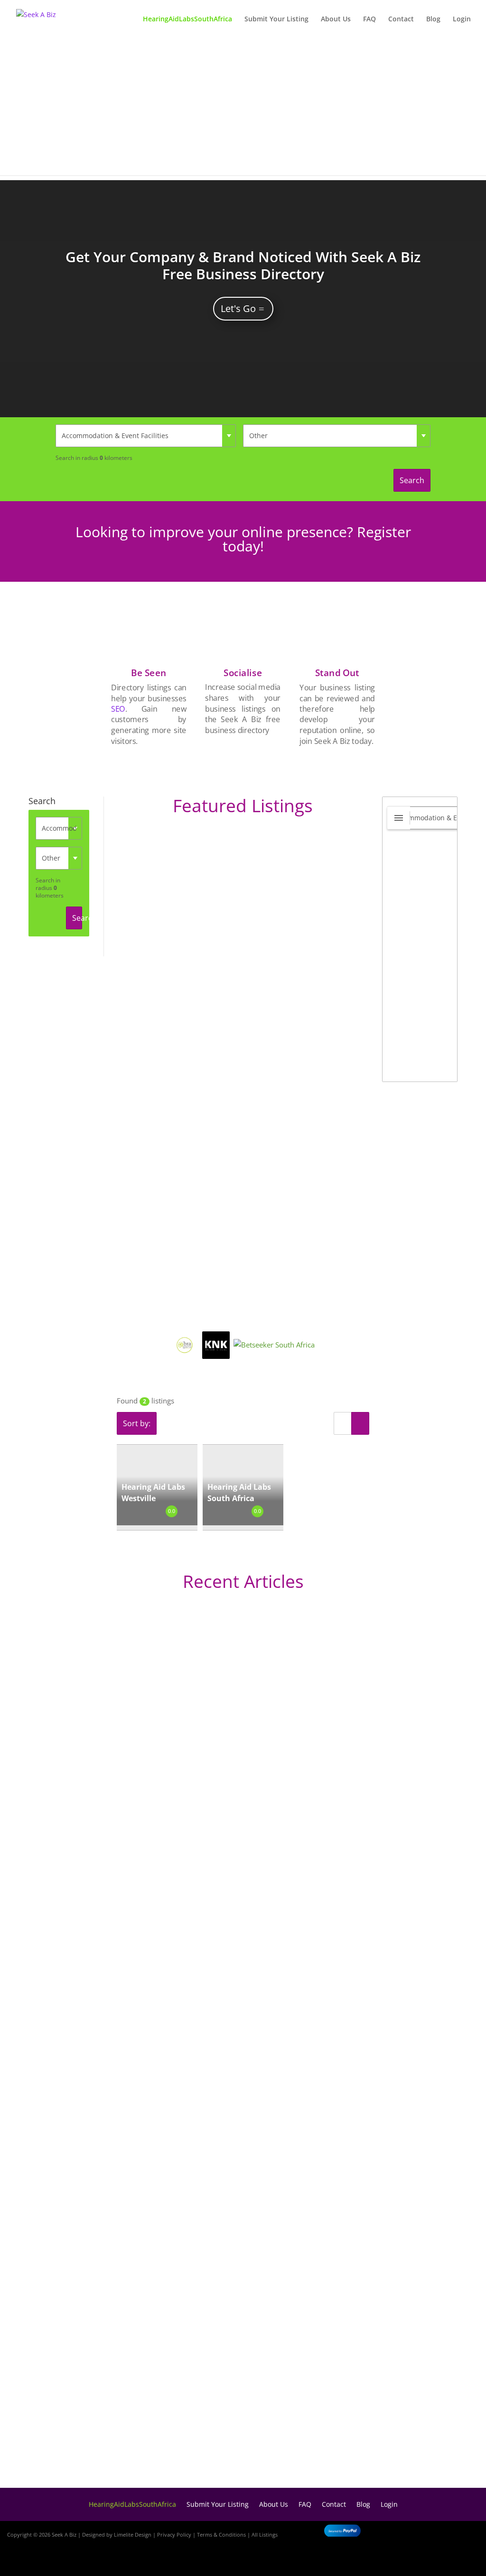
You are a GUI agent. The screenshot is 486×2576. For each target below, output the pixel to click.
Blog (433, 19)
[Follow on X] (463, 2533)
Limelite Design (133, 2535)
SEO (118, 709)
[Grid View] (360, 1423)
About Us (336, 19)
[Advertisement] (243, 109)
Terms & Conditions (221, 2535)
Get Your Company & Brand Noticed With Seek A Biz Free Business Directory (243, 265)
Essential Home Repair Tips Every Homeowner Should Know (178, 2205)
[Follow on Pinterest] (467, 2560)
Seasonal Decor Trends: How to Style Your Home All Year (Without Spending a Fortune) (231, 2449)
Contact (401, 19)
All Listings (265, 2535)
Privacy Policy (174, 2535)
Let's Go (238, 308)
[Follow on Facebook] (436, 2533)
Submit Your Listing (276, 19)
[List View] (343, 1423)
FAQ (369, 19)
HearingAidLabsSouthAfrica (187, 19)
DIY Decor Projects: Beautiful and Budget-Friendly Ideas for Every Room (201, 1885)
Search (412, 480)
